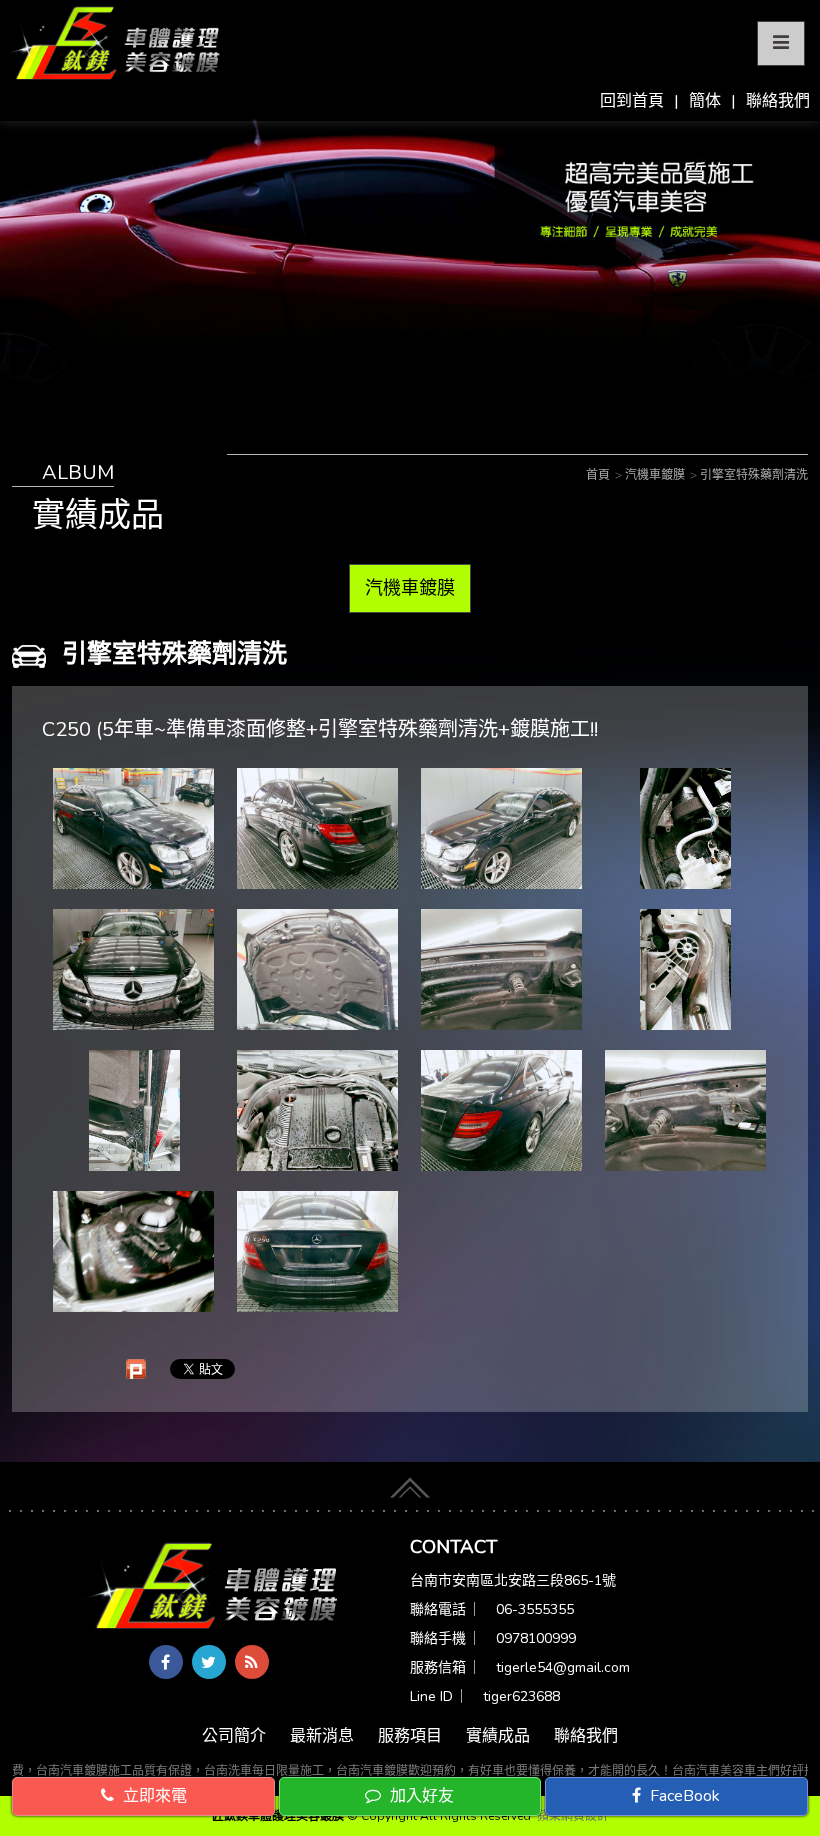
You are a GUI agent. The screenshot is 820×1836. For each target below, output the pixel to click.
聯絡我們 (778, 101)
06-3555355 (535, 1609)
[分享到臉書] (166, 1662)
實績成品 (498, 1736)
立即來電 (153, 1796)
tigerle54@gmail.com (563, 1667)
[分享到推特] (209, 1662)
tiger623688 (521, 1696)
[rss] (252, 1662)
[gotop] (410, 1481)
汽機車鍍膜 (410, 588)
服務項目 (410, 1736)
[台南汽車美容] (112, 44)
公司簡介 (234, 1736)
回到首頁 (632, 101)
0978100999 (536, 1638)
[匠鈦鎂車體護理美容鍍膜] (211, 1588)
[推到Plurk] (136, 1369)
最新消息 (322, 1736)
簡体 (705, 101)
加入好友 (420, 1796)
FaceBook (683, 1796)
